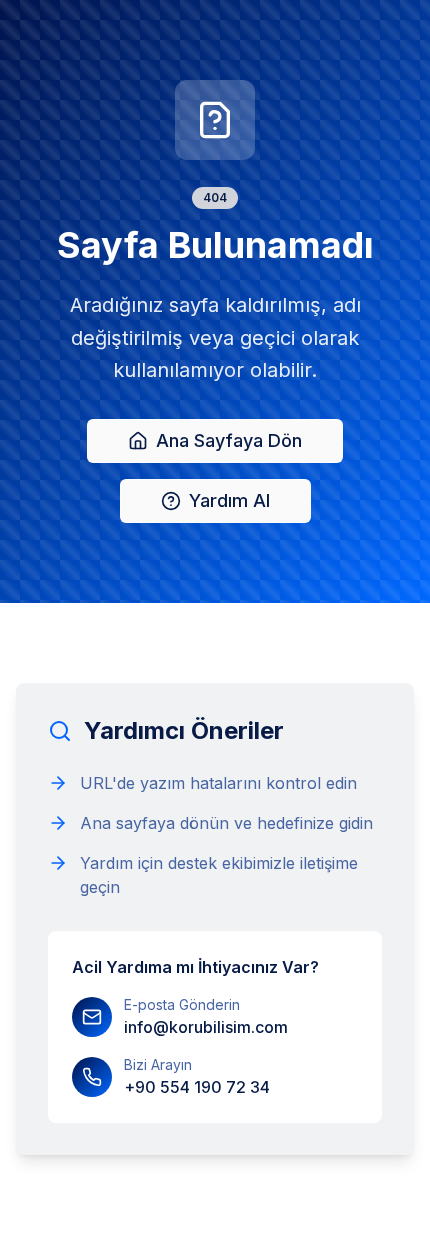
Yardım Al (229, 500)
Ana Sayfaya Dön (229, 440)
